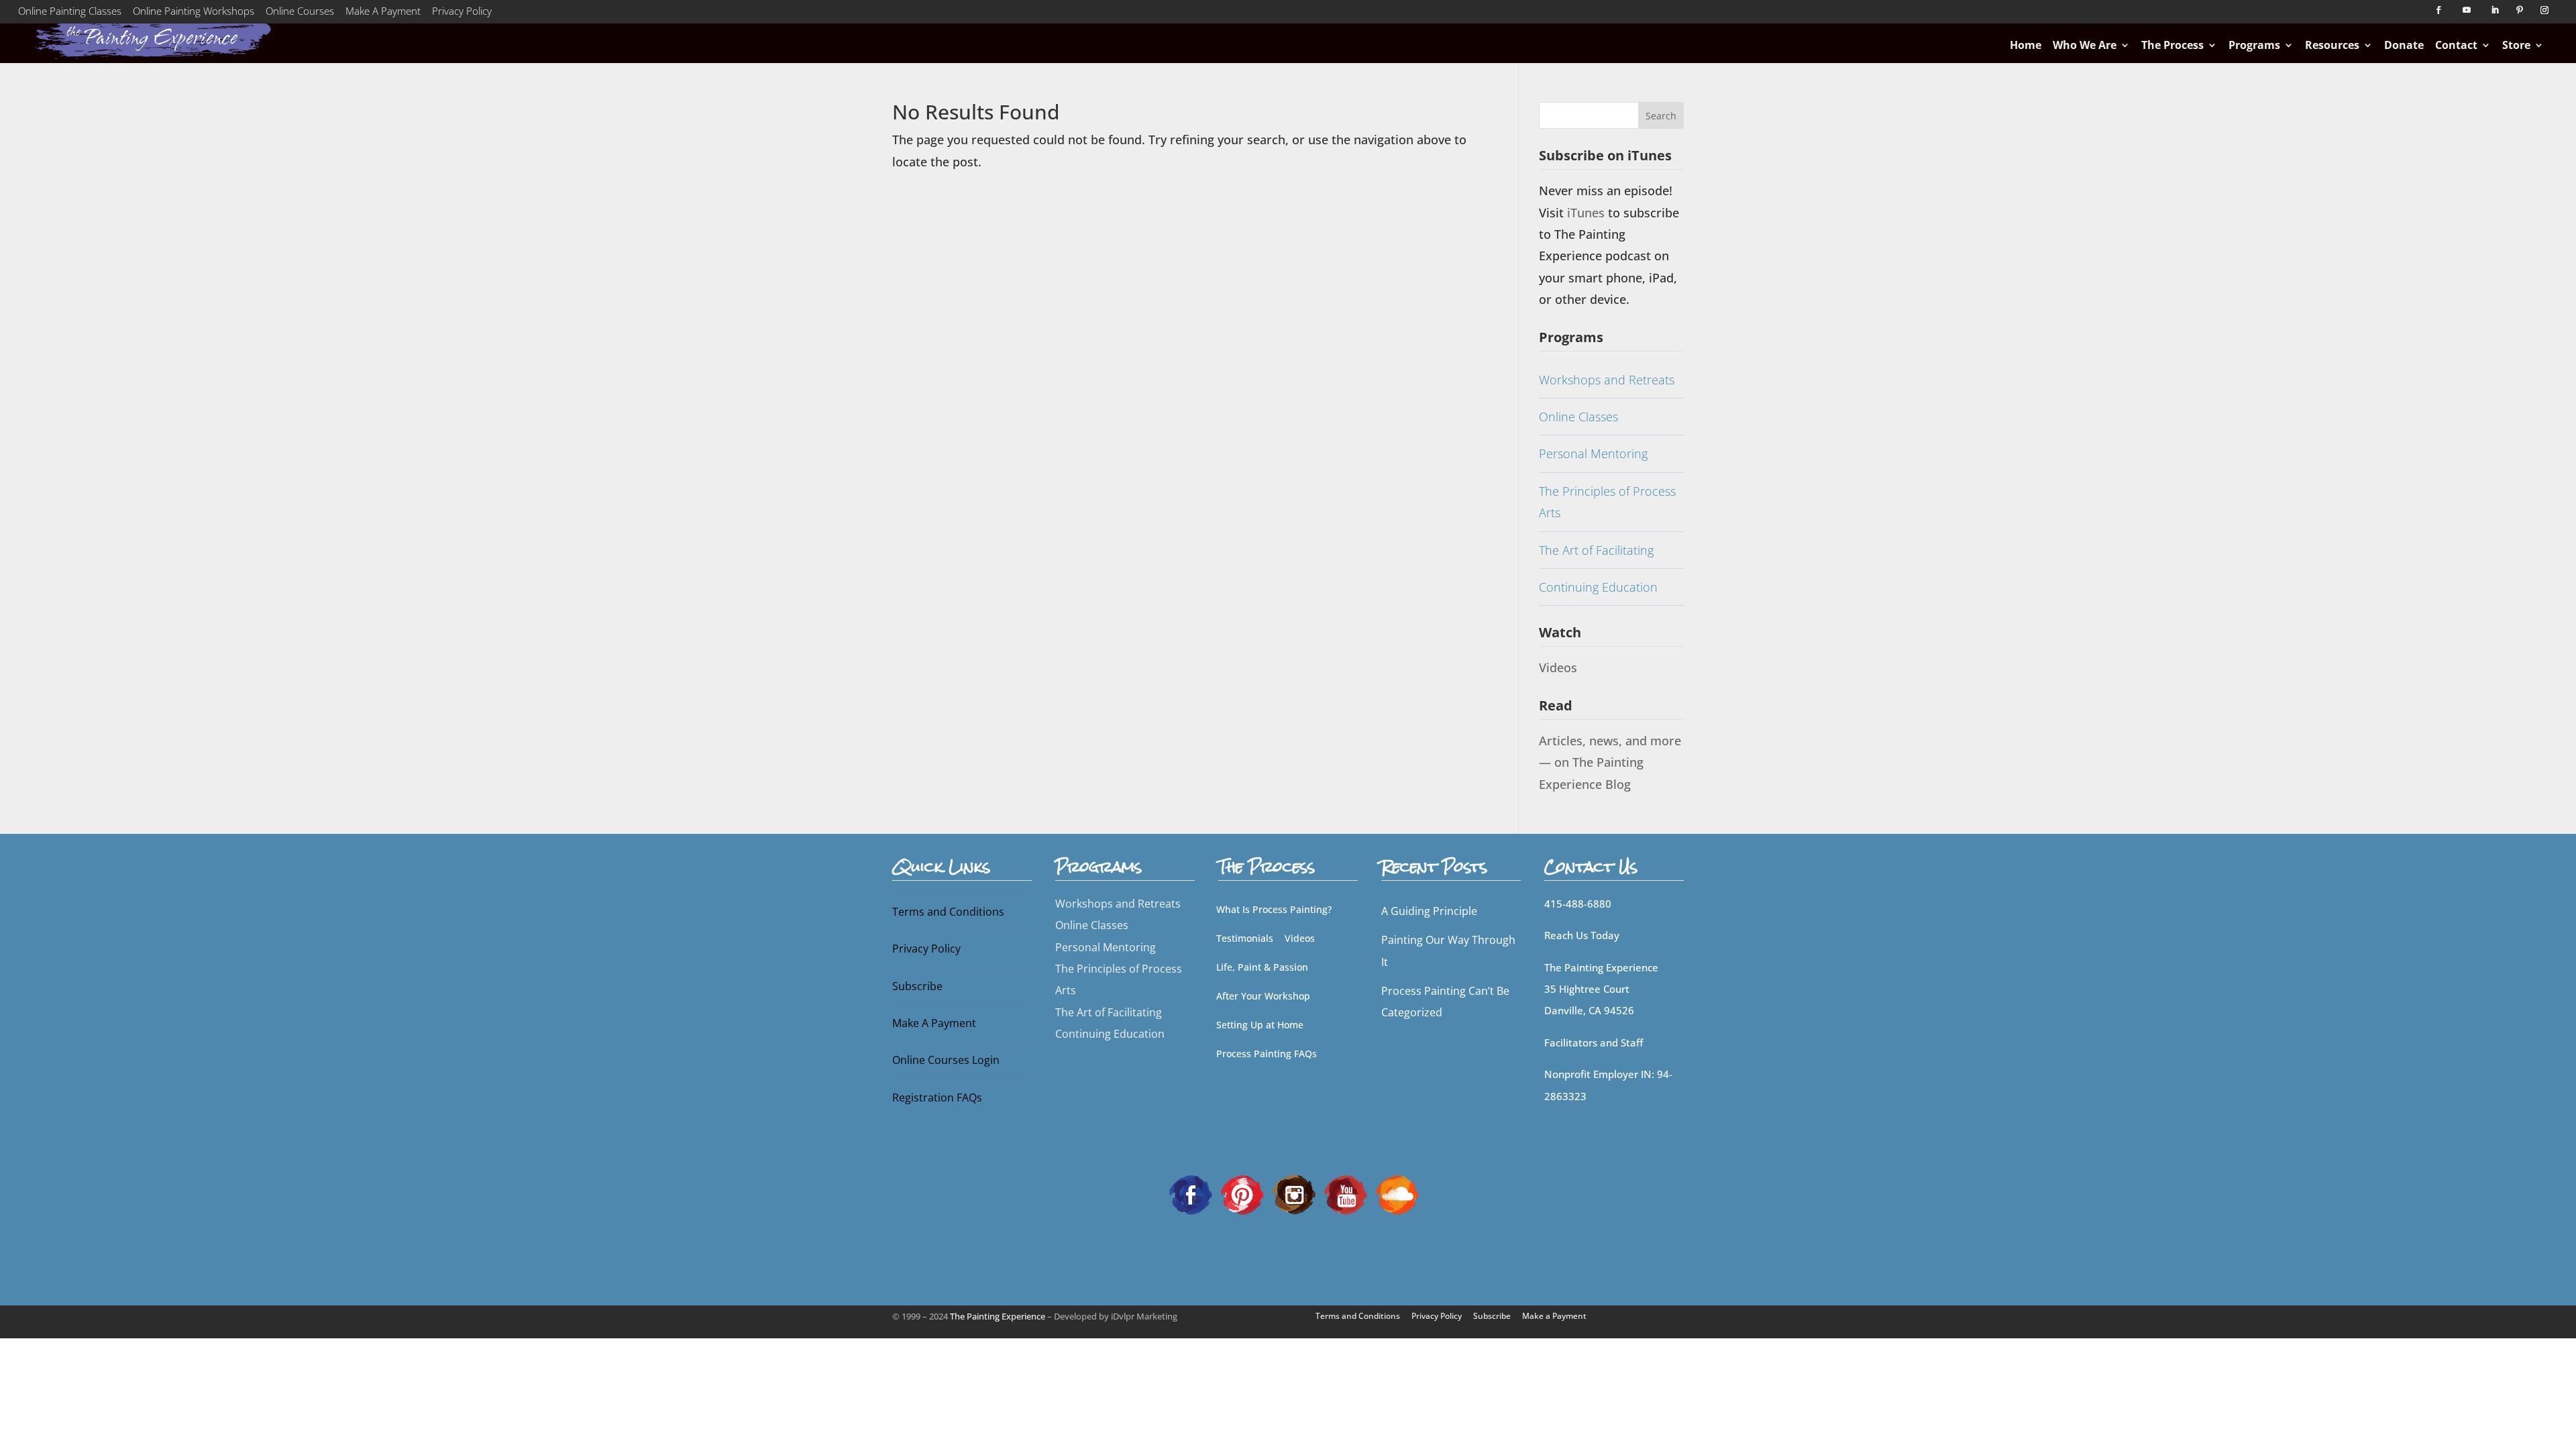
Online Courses (300, 13)
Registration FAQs (937, 1097)
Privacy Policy (462, 13)
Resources (2332, 45)
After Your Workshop (1263, 996)
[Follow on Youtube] (2467, 10)
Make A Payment (383, 13)
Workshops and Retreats (1607, 380)
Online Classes (1578, 417)
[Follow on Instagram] (2544, 10)
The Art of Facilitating (1596, 550)
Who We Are (2085, 45)
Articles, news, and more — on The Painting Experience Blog (1610, 762)
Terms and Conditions (948, 912)
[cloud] (1397, 1193)
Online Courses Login (946, 1060)
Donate (2404, 45)
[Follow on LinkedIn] (2495, 10)
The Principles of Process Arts (1607, 502)
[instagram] (1294, 1193)
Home (2026, 45)
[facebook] (1191, 1193)
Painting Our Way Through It (1448, 951)
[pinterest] (1242, 1193)
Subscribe (917, 986)
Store (2516, 45)
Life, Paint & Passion (1262, 967)
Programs (2254, 45)
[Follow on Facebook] (2438, 10)
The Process (2172, 45)
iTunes (1588, 213)
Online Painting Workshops (194, 13)
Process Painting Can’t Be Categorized (1445, 1002)
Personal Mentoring (1593, 453)
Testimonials (1245, 938)
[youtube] (1346, 1193)
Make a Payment (1554, 1316)
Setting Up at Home (1260, 1025)
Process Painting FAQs (1267, 1054)
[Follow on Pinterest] (2520, 10)
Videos (1558, 667)
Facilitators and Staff (1594, 1042)
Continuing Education (1598, 587)
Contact (2456, 45)
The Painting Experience (998, 1316)
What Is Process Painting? (1274, 909)
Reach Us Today (1582, 935)
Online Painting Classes (70, 13)
